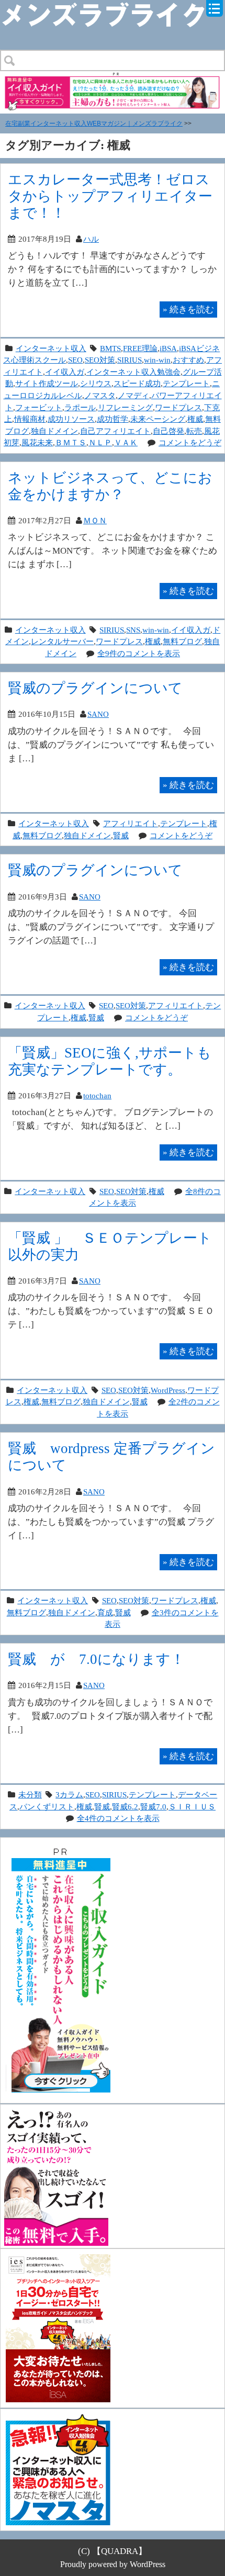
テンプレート (186, 383)
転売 (194, 431)
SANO (98, 714)
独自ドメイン (54, 431)
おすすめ (188, 360)
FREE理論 (140, 348)
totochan (97, 1095)
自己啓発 (168, 431)
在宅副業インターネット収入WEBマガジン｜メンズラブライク (94, 123)
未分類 (30, 1795)
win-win (157, 360)
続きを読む (188, 309)
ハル (91, 239)
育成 (105, 1612)
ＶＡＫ (126, 442)
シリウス (96, 383)
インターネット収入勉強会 (133, 372)
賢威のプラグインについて (95, 688)
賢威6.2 (125, 1807)
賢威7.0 (153, 1807)
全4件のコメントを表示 (118, 1818)
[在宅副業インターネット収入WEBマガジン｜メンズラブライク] (113, 9)
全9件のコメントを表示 (139, 653)
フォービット (39, 407)
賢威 (121, 835)
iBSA (168, 348)
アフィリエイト (131, 823)
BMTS (110, 348)
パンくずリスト (47, 1807)
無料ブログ (182, 641)
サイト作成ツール (47, 383)
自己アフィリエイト (115, 431)
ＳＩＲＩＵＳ (192, 1807)
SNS (133, 630)
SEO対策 (100, 360)
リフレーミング (125, 407)
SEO (75, 360)
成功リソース (71, 419)
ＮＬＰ (100, 442)
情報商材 (30, 419)
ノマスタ (100, 395)
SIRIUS (130, 360)
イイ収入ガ (65, 372)
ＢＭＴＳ (71, 442)
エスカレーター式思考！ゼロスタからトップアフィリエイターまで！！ (110, 196)
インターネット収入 (51, 348)
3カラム (69, 1795)
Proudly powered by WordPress (113, 2564)
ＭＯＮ (95, 520)
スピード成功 (137, 383)
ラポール (80, 407)
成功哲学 (113, 419)
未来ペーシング (158, 419)
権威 (195, 419)
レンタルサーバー (62, 641)
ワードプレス (178, 407)
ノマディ (133, 395)
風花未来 (37, 442)
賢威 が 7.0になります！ (96, 1659)
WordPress (168, 1390)
